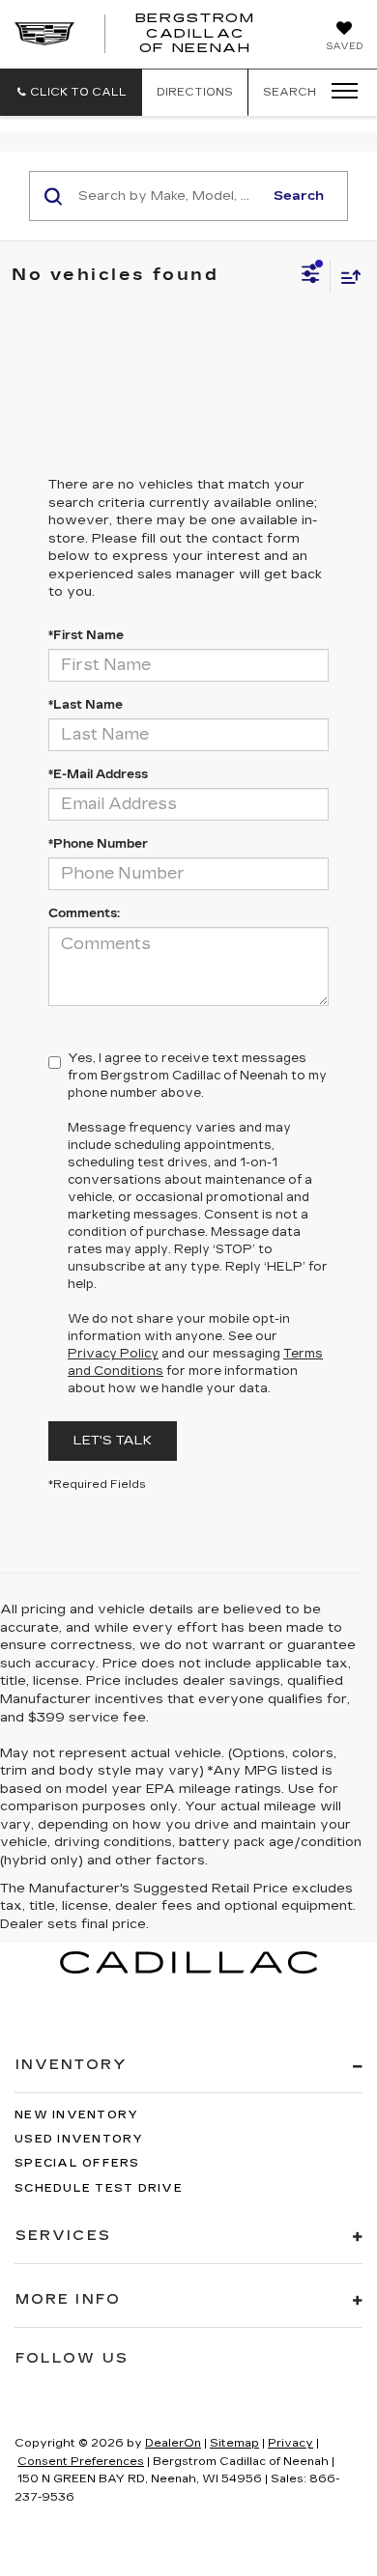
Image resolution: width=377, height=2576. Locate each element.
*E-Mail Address (98, 774)
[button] (71, 92)
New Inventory (76, 2115)
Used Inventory (79, 2139)
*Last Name (86, 705)
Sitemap (234, 2443)
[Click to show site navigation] (338, 92)
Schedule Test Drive (99, 2188)
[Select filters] (311, 276)
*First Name (86, 635)
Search (299, 196)
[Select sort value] (346, 277)
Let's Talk (113, 1441)
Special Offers (77, 2163)
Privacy (290, 2443)
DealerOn (173, 2443)
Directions (195, 92)
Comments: (84, 913)
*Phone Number (98, 844)
